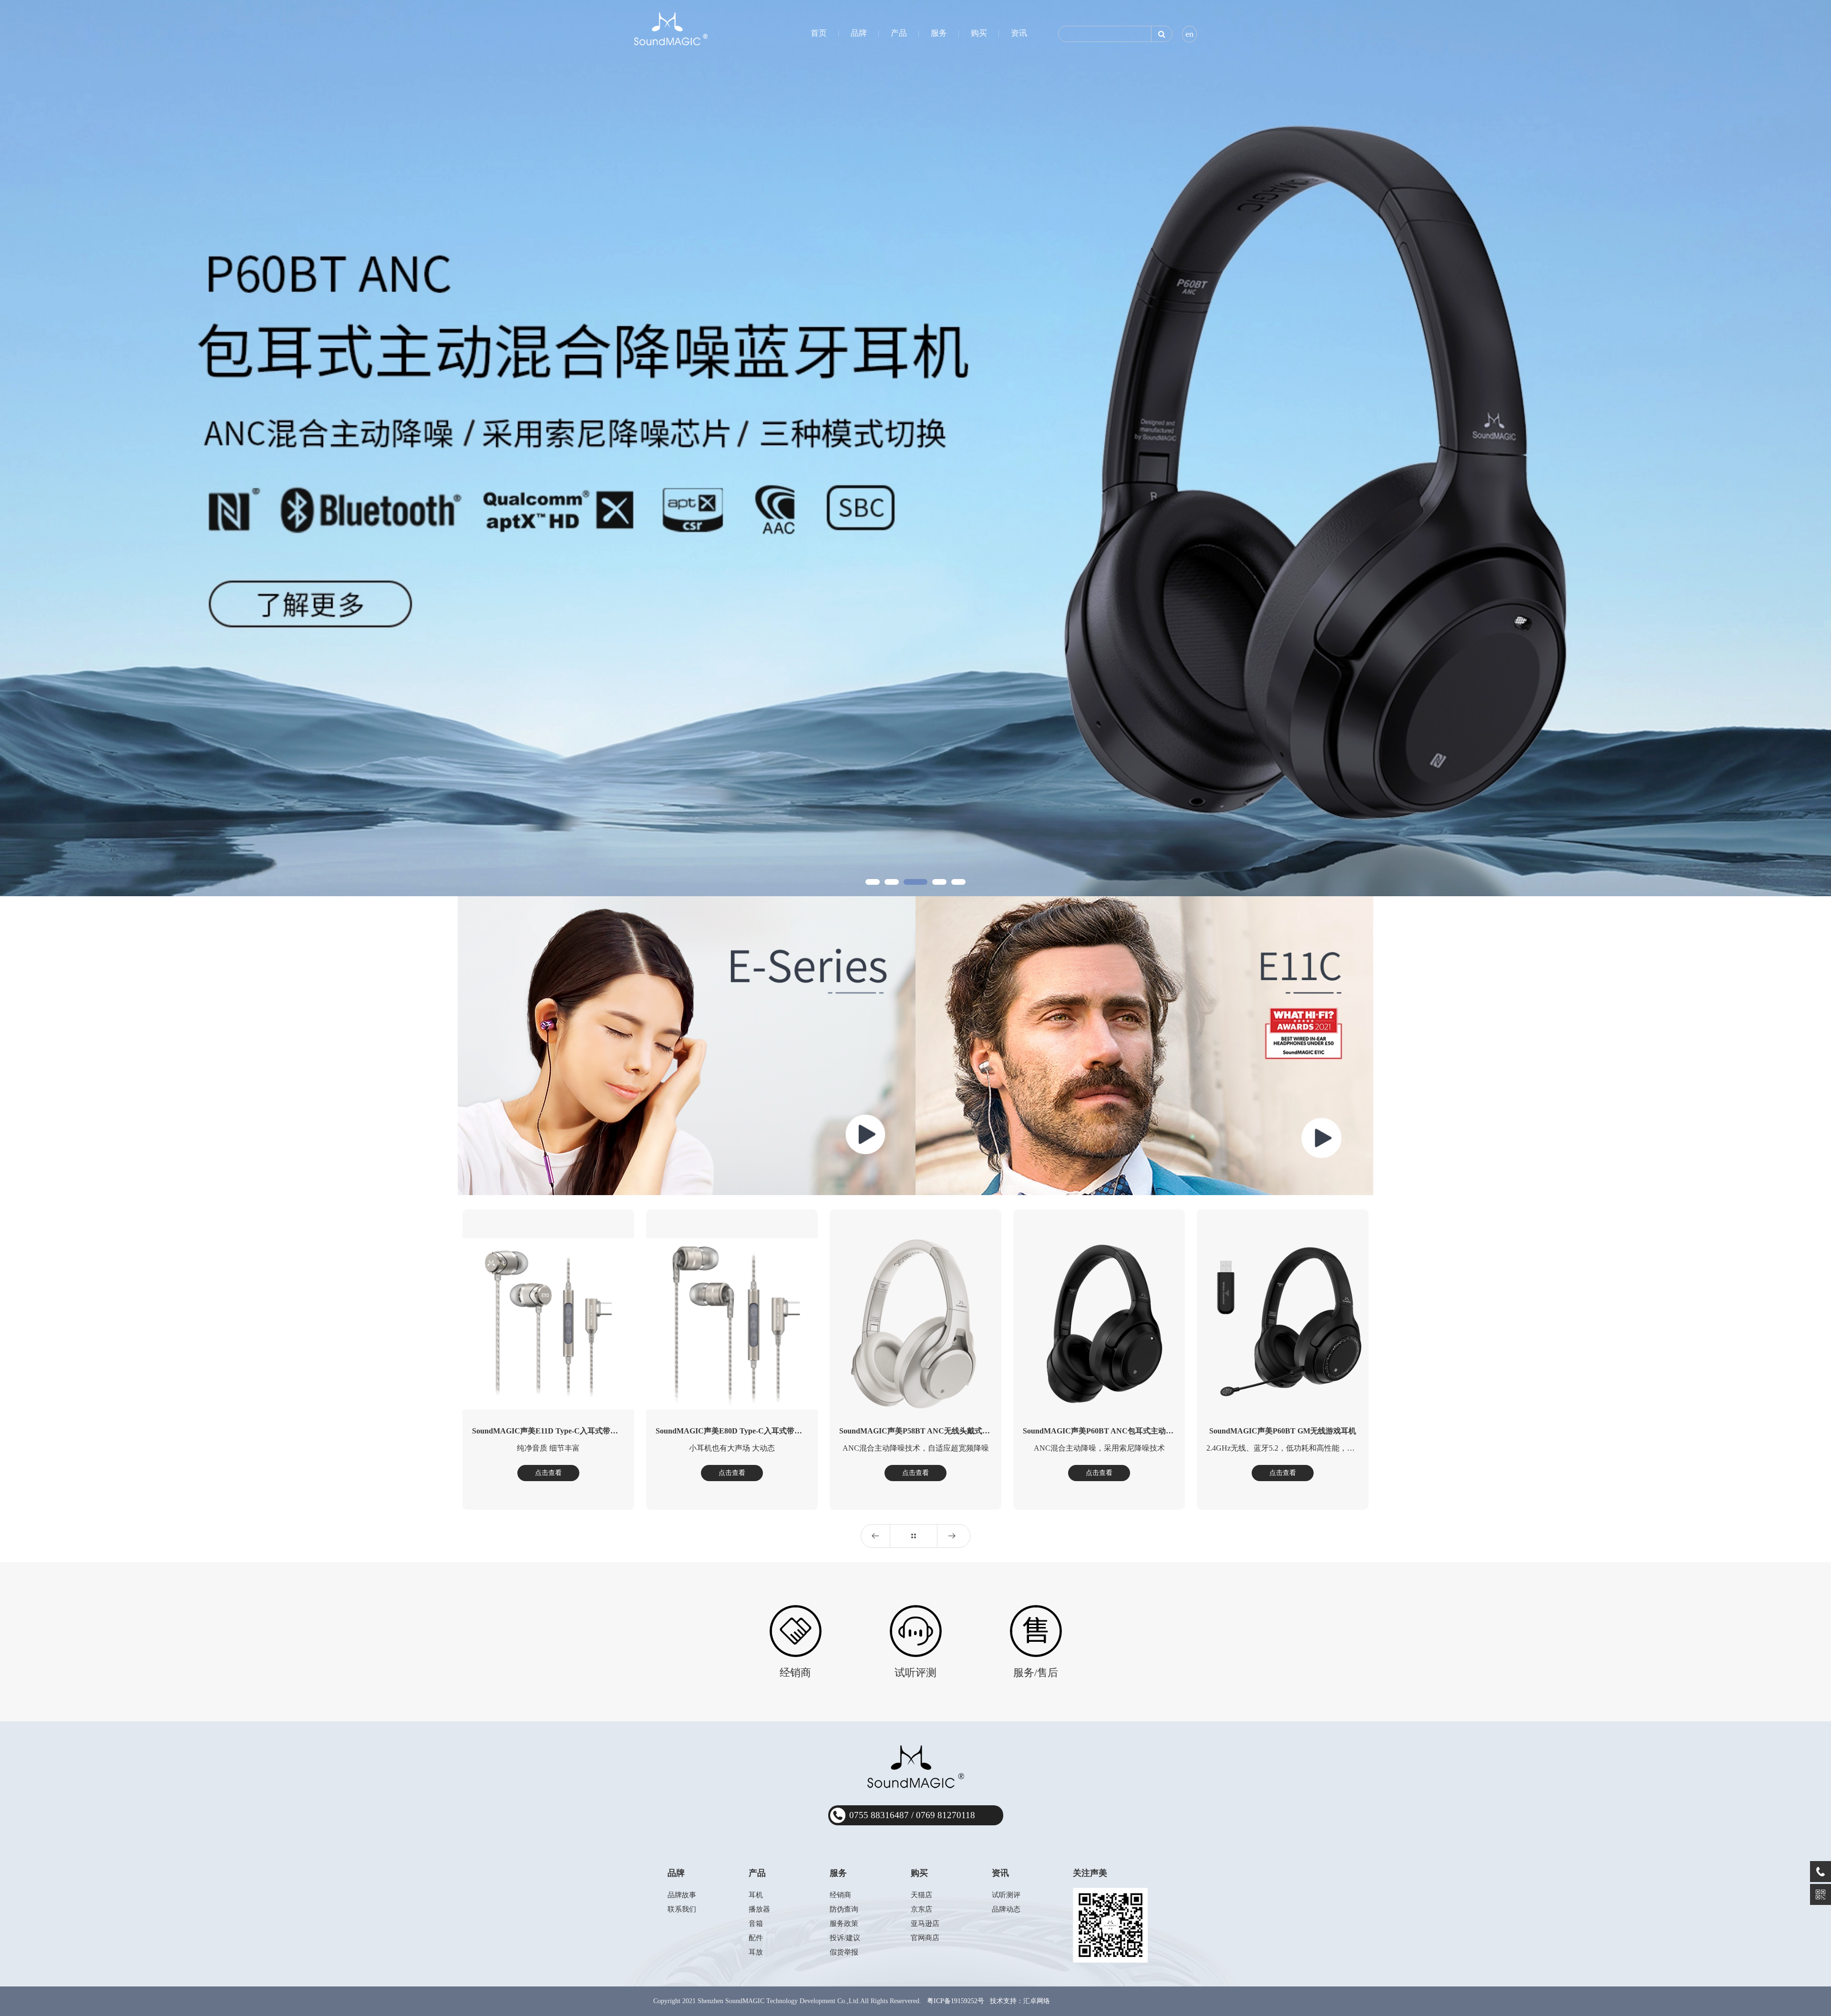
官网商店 (925, 1938)
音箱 (756, 1924)
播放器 (759, 1909)
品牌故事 (682, 1895)
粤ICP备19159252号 (956, 2001)
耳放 (756, 1952)
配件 (756, 1938)
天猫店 (921, 1895)
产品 (899, 33)
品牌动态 (1006, 1909)
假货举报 (844, 1952)
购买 (979, 33)
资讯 (1019, 33)
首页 (819, 33)
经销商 (840, 1895)
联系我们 (682, 1909)
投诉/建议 (845, 1938)
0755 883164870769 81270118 (912, 1815)
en (1189, 34)
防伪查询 (844, 1909)
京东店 (921, 1909)
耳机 (756, 1895)
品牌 (859, 33)
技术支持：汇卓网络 (1020, 2001)
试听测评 (1006, 1895)
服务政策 (844, 1924)
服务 (939, 33)
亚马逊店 (925, 1924)
